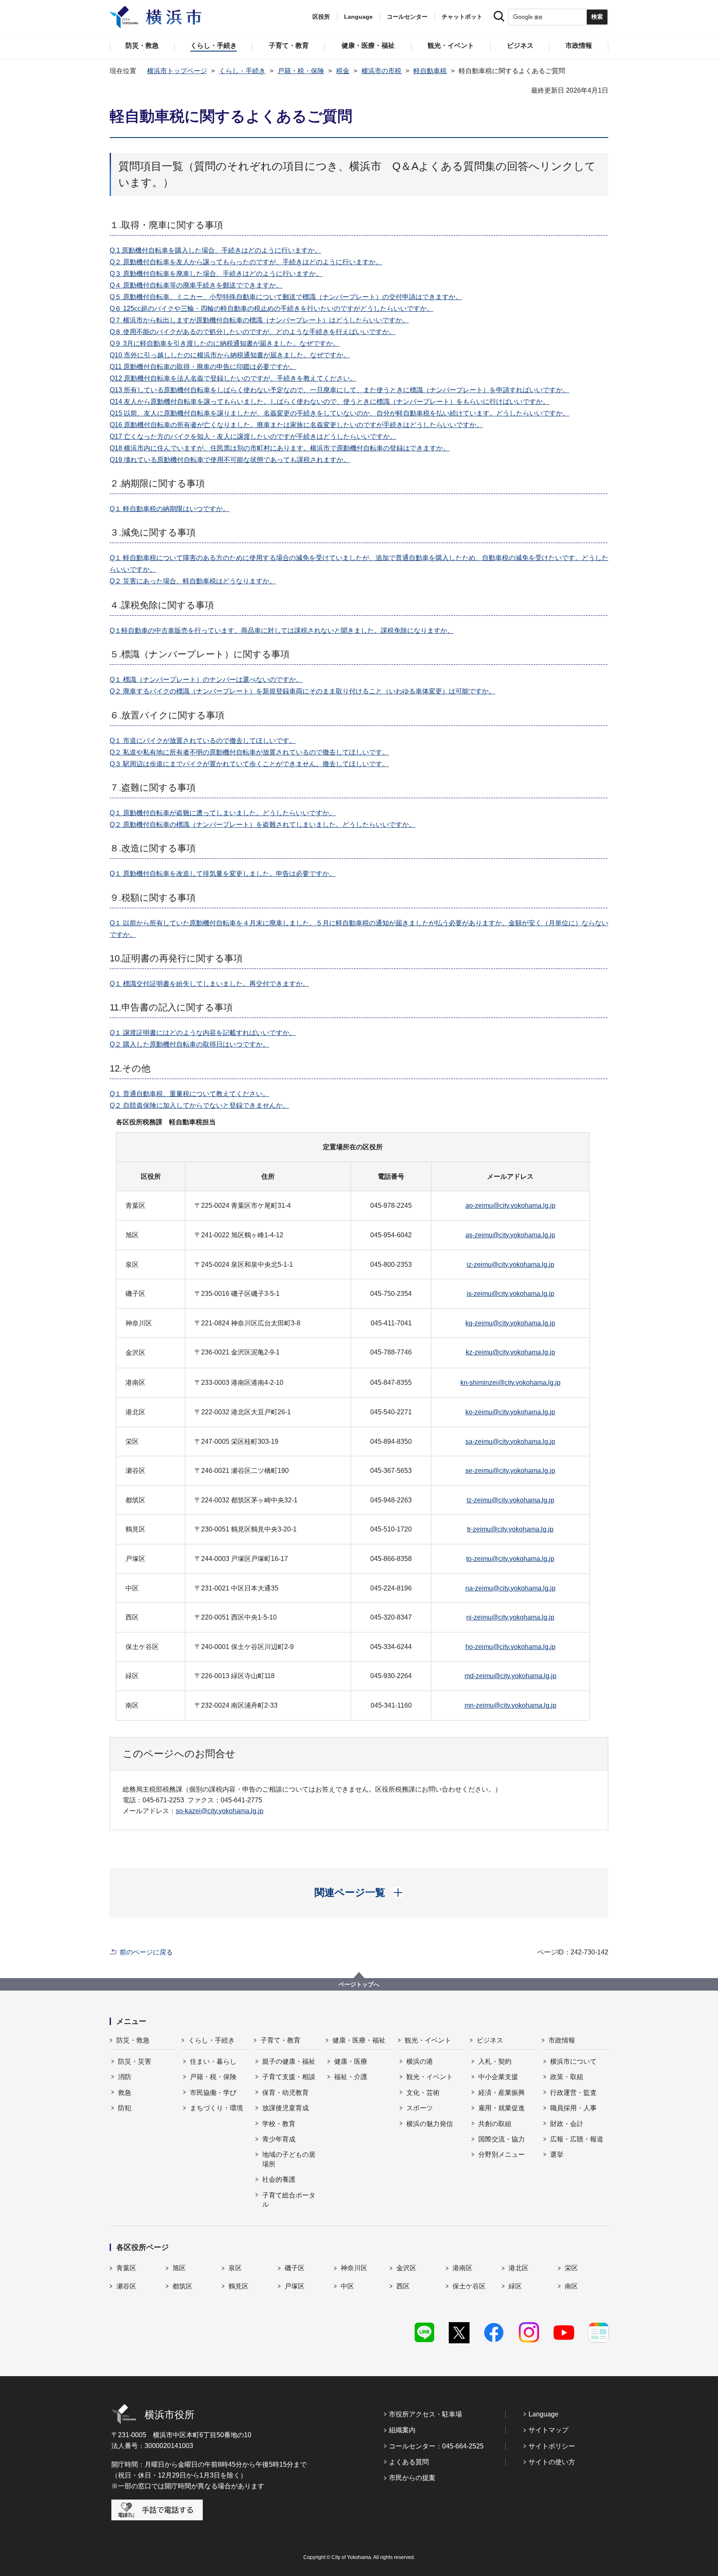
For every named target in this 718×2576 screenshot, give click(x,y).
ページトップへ (359, 1984)
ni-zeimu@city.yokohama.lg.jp (510, 1617)
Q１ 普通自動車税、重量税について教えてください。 (189, 1094)
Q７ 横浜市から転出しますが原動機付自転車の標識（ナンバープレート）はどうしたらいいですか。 (259, 320)
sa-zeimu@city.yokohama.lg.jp (510, 1442)
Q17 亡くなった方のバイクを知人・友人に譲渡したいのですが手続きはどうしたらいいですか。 (253, 436)
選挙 (557, 2154)
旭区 (179, 2268)
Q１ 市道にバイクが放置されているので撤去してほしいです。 (203, 741)
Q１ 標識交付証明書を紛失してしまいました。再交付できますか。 (209, 984)
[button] (359, 1893)
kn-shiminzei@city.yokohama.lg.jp (510, 1383)
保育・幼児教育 (285, 2093)
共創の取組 (495, 2124)
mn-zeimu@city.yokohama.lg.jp (510, 1705)
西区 (403, 2286)
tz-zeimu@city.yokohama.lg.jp (510, 1500)
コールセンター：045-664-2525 (436, 2446)
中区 (347, 2286)
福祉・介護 (351, 2077)
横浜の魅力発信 (430, 2124)
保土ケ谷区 (469, 2286)
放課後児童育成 (285, 2108)
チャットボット (462, 17)
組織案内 (402, 2430)
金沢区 (406, 2268)
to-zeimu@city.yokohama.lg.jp (510, 1559)
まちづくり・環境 (216, 2108)
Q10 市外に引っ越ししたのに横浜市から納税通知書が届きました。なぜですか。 (230, 355)
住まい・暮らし (213, 2061)
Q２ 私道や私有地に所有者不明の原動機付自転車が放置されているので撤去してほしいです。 (249, 752)
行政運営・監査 (573, 2093)
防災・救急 (133, 2040)
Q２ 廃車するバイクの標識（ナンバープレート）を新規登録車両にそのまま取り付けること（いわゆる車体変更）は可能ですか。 (302, 691)
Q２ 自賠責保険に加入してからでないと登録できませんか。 (199, 1105)
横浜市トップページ (177, 71)
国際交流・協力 (502, 2139)
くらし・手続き (242, 71)
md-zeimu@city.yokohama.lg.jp (510, 1676)
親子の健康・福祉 (289, 2061)
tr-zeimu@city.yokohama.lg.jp (510, 1529)
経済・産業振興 (502, 2093)
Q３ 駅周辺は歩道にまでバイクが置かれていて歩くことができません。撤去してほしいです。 (249, 764)
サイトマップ (548, 2430)
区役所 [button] (321, 17)
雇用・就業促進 (502, 2108)
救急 (125, 2093)
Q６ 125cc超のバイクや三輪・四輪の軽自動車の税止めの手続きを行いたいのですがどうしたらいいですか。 (272, 308)
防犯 (125, 2108)
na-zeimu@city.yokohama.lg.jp (510, 1588)
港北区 (519, 2268)
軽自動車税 (430, 71)
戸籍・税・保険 (301, 71)
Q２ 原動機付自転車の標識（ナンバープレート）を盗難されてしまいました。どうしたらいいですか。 (263, 825)
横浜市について (573, 2061)
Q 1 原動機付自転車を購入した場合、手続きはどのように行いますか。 (215, 250)
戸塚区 (295, 2286)
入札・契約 (495, 2061)
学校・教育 (279, 2124)
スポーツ (420, 2108)
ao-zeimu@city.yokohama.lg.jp (510, 1206)
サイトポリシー (552, 2446)
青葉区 (126, 2268)
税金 (343, 71)
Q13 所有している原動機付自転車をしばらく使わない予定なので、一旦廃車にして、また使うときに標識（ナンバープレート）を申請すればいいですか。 (339, 390)
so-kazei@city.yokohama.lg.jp (220, 1811)
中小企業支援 (498, 2077)
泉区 (235, 2268)
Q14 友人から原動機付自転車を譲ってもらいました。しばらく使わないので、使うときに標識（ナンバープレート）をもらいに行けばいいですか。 (329, 402)
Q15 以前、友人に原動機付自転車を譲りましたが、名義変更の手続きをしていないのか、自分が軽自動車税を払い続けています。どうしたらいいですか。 (339, 413)
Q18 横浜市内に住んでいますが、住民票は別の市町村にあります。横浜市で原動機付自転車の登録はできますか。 (280, 448)
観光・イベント (428, 2040)
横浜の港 (420, 2061)
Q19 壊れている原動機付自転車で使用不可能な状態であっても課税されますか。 (230, 460)
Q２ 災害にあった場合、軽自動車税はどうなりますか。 (193, 581)
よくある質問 (409, 2462)
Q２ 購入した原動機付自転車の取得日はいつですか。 (189, 1044)
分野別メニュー (502, 2154)
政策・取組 (567, 2077)
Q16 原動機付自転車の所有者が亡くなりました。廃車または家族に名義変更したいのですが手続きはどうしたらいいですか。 (296, 425)
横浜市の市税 (381, 71)
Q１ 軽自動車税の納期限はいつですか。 (170, 509)
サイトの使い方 (552, 2462)
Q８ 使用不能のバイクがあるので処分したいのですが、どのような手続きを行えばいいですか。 (253, 332)
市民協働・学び (213, 2093)
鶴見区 (239, 2286)
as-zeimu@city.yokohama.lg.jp (510, 1235)
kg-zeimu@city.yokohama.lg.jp (510, 1323)
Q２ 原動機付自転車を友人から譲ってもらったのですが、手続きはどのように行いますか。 (246, 262)
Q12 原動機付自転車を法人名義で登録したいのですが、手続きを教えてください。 (233, 378)
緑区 (515, 2286)
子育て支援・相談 (289, 2077)
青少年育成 (279, 2139)
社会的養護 (279, 2179)
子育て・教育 (280, 2040)
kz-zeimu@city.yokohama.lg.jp (510, 1352)
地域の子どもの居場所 (289, 2159)
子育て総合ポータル (289, 2200)
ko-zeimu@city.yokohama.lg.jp (510, 1412)
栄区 (571, 2268)
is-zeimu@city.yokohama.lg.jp (510, 1294)
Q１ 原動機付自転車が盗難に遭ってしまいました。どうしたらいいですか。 (223, 813)
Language (543, 2414)
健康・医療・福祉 (359, 2040)
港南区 (462, 2268)
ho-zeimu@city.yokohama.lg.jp (510, 1647)
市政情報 (562, 2040)
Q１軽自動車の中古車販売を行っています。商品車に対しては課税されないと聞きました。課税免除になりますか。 (282, 630)
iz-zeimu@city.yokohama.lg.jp (510, 1265)
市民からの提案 (412, 2478)
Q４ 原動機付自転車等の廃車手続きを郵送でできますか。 (196, 285)
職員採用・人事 (573, 2108)
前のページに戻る (146, 1952)
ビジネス (490, 2040)
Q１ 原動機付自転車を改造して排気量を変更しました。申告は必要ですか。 (223, 874)
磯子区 (295, 2268)
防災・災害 (135, 2061)
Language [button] (358, 17)
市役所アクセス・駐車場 (425, 2414)
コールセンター (407, 17)
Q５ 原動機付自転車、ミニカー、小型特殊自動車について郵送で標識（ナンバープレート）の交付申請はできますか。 (286, 297)
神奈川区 (354, 2268)
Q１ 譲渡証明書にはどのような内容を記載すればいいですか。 (203, 1033)
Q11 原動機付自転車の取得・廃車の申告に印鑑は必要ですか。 (203, 367)
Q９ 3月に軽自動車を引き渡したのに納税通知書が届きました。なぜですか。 (225, 343)
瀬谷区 (126, 2286)
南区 (571, 2286)
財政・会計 (567, 2124)
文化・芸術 (423, 2093)
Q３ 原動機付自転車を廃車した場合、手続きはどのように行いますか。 (216, 274)
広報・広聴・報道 (577, 2139)
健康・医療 (351, 2061)
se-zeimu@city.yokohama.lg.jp (510, 1471)
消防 (125, 2077)
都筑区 (182, 2286)
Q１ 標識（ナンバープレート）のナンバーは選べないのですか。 (206, 680)
